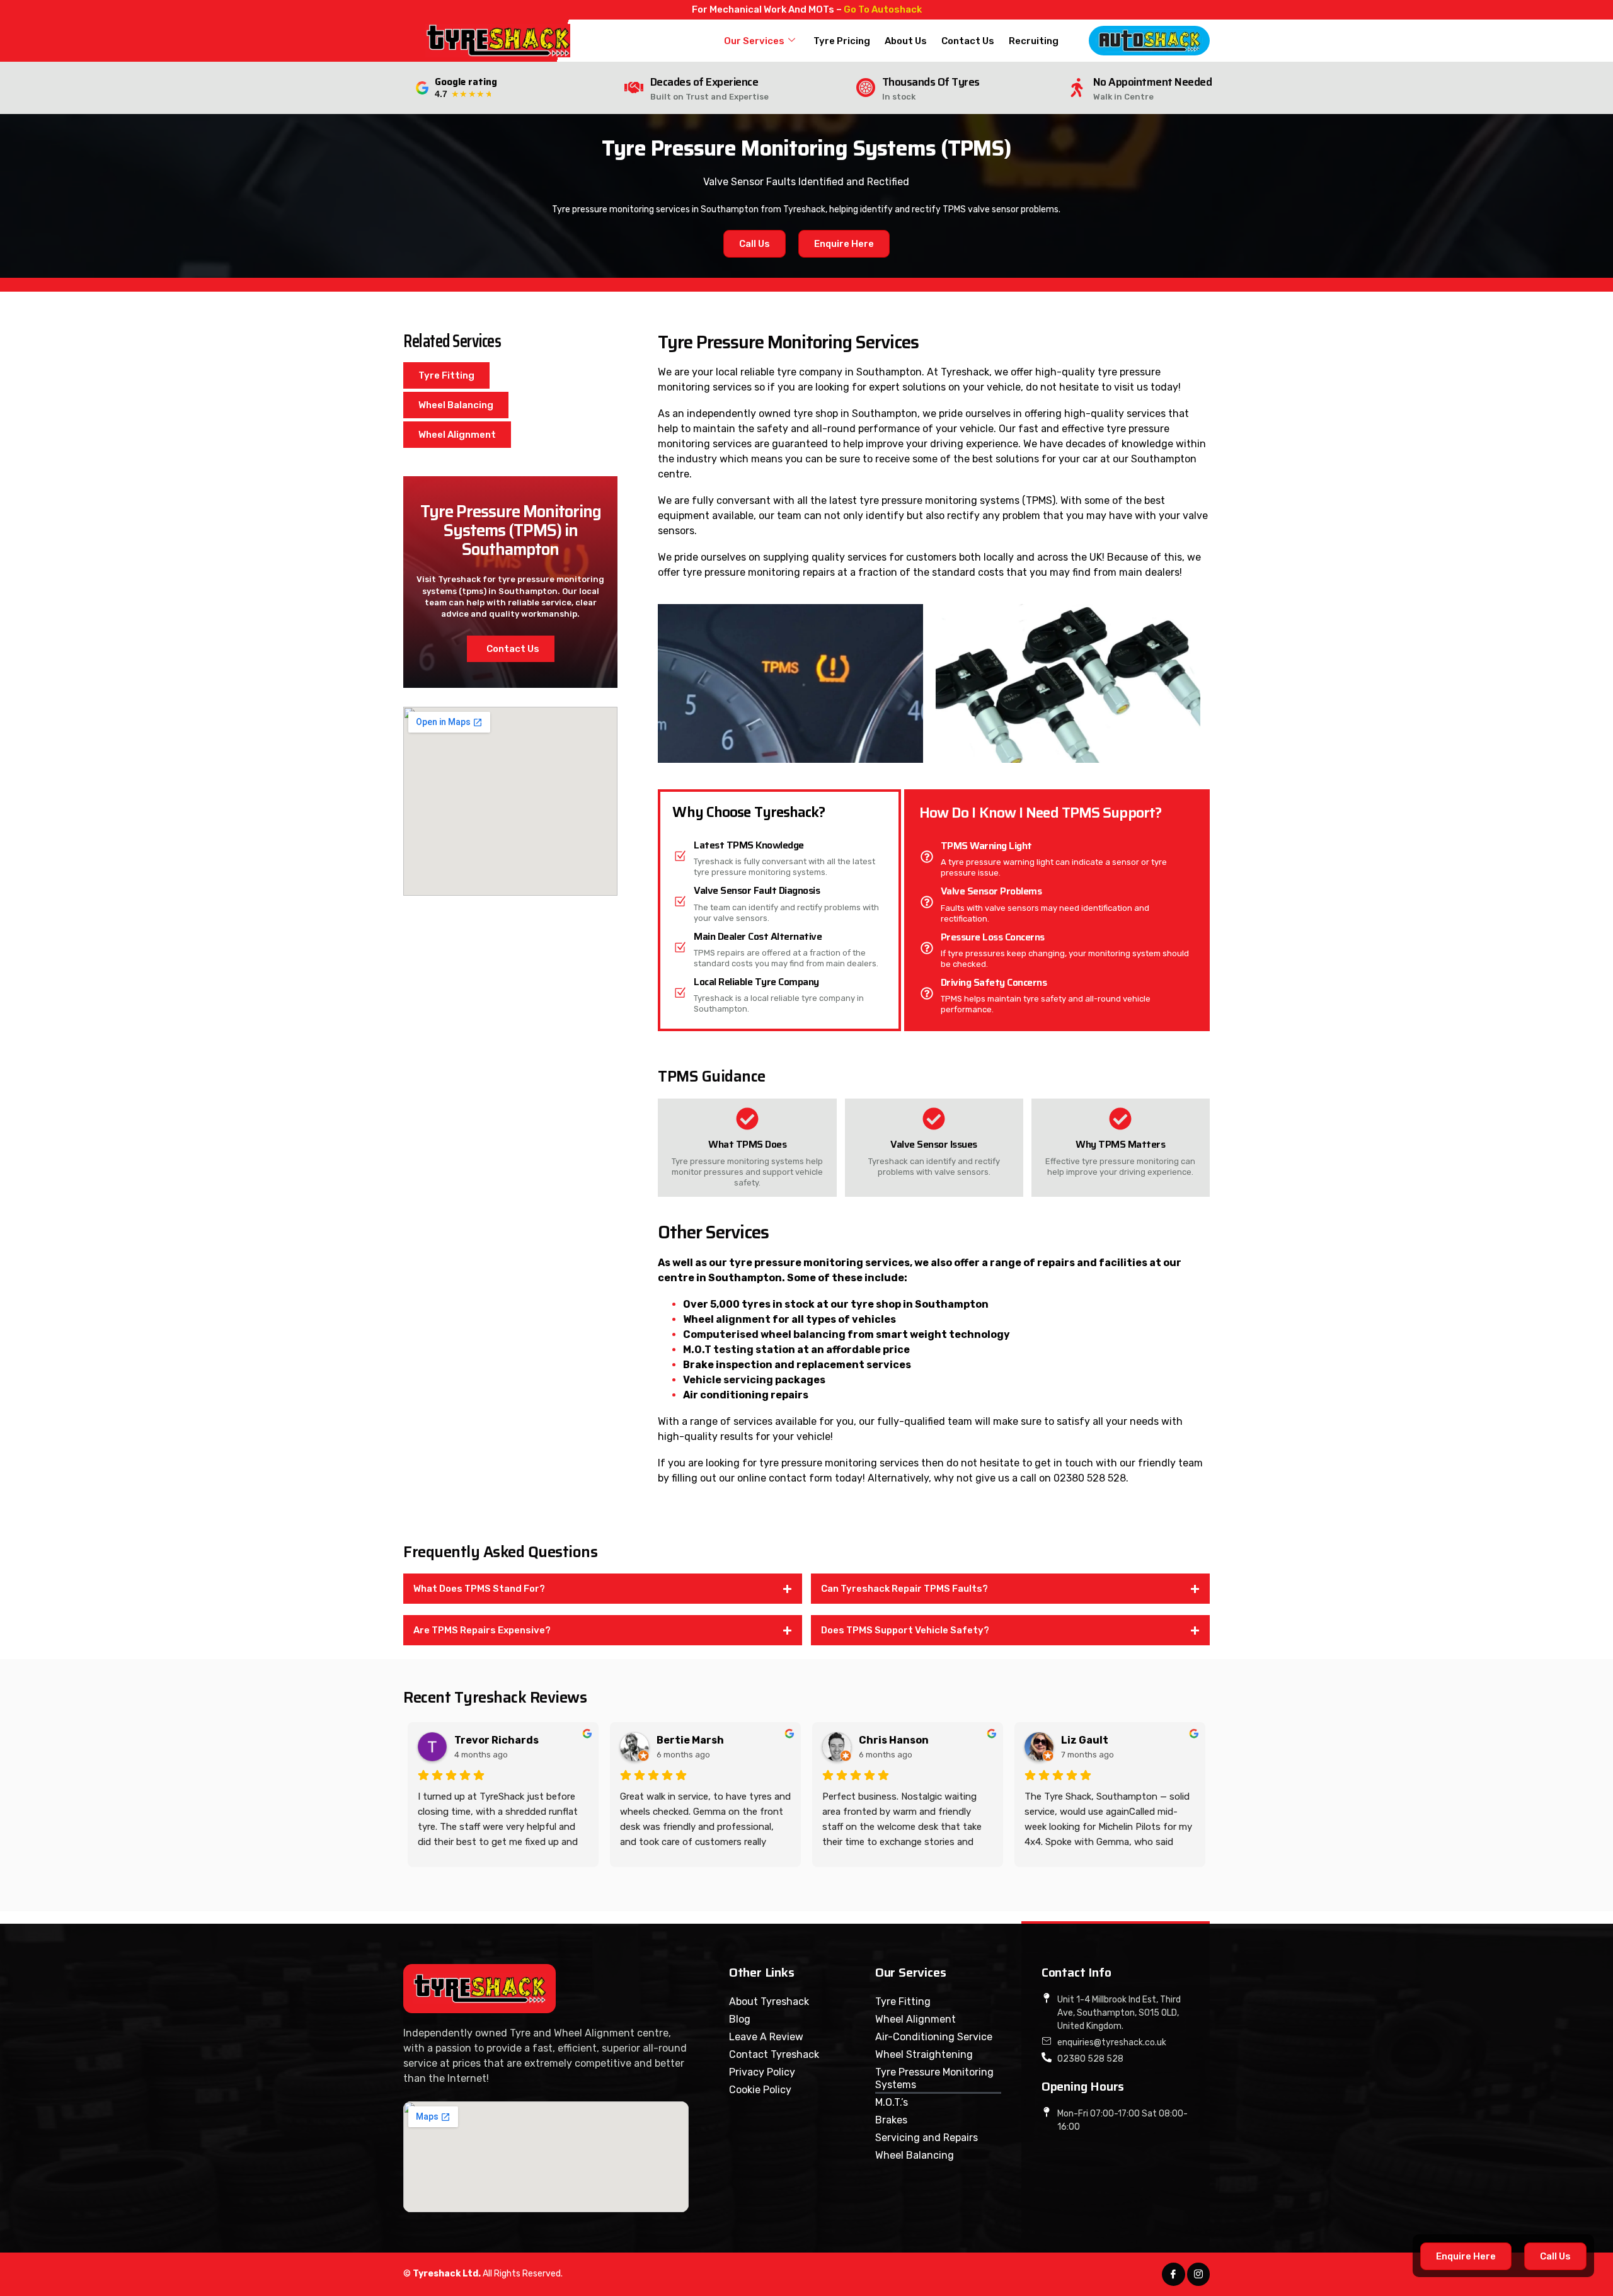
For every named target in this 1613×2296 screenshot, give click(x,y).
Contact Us (968, 41)
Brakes (891, 2120)
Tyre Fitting (903, 2002)
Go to (858, 9)
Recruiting (1034, 41)
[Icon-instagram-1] (1198, 2274)
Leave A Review (766, 2037)
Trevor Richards (497, 1740)
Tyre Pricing (842, 41)
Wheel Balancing (915, 2155)
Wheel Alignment (916, 2019)
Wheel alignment (727, 1319)
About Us (906, 41)
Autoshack (897, 9)
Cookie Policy (760, 2090)
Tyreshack (965, 372)
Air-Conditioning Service (934, 2037)
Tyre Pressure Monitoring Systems (934, 2078)
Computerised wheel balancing (764, 1334)
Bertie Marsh (690, 1740)
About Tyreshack (769, 2002)
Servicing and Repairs (927, 2138)
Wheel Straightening (924, 2054)
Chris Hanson (894, 1740)
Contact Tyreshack (774, 2054)
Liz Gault (1085, 1740)
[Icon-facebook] (1173, 2274)
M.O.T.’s (892, 2102)
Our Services (754, 41)
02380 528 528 (1090, 1478)
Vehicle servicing (728, 1380)
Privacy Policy (762, 2072)
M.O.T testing (718, 1350)
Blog (740, 2019)
